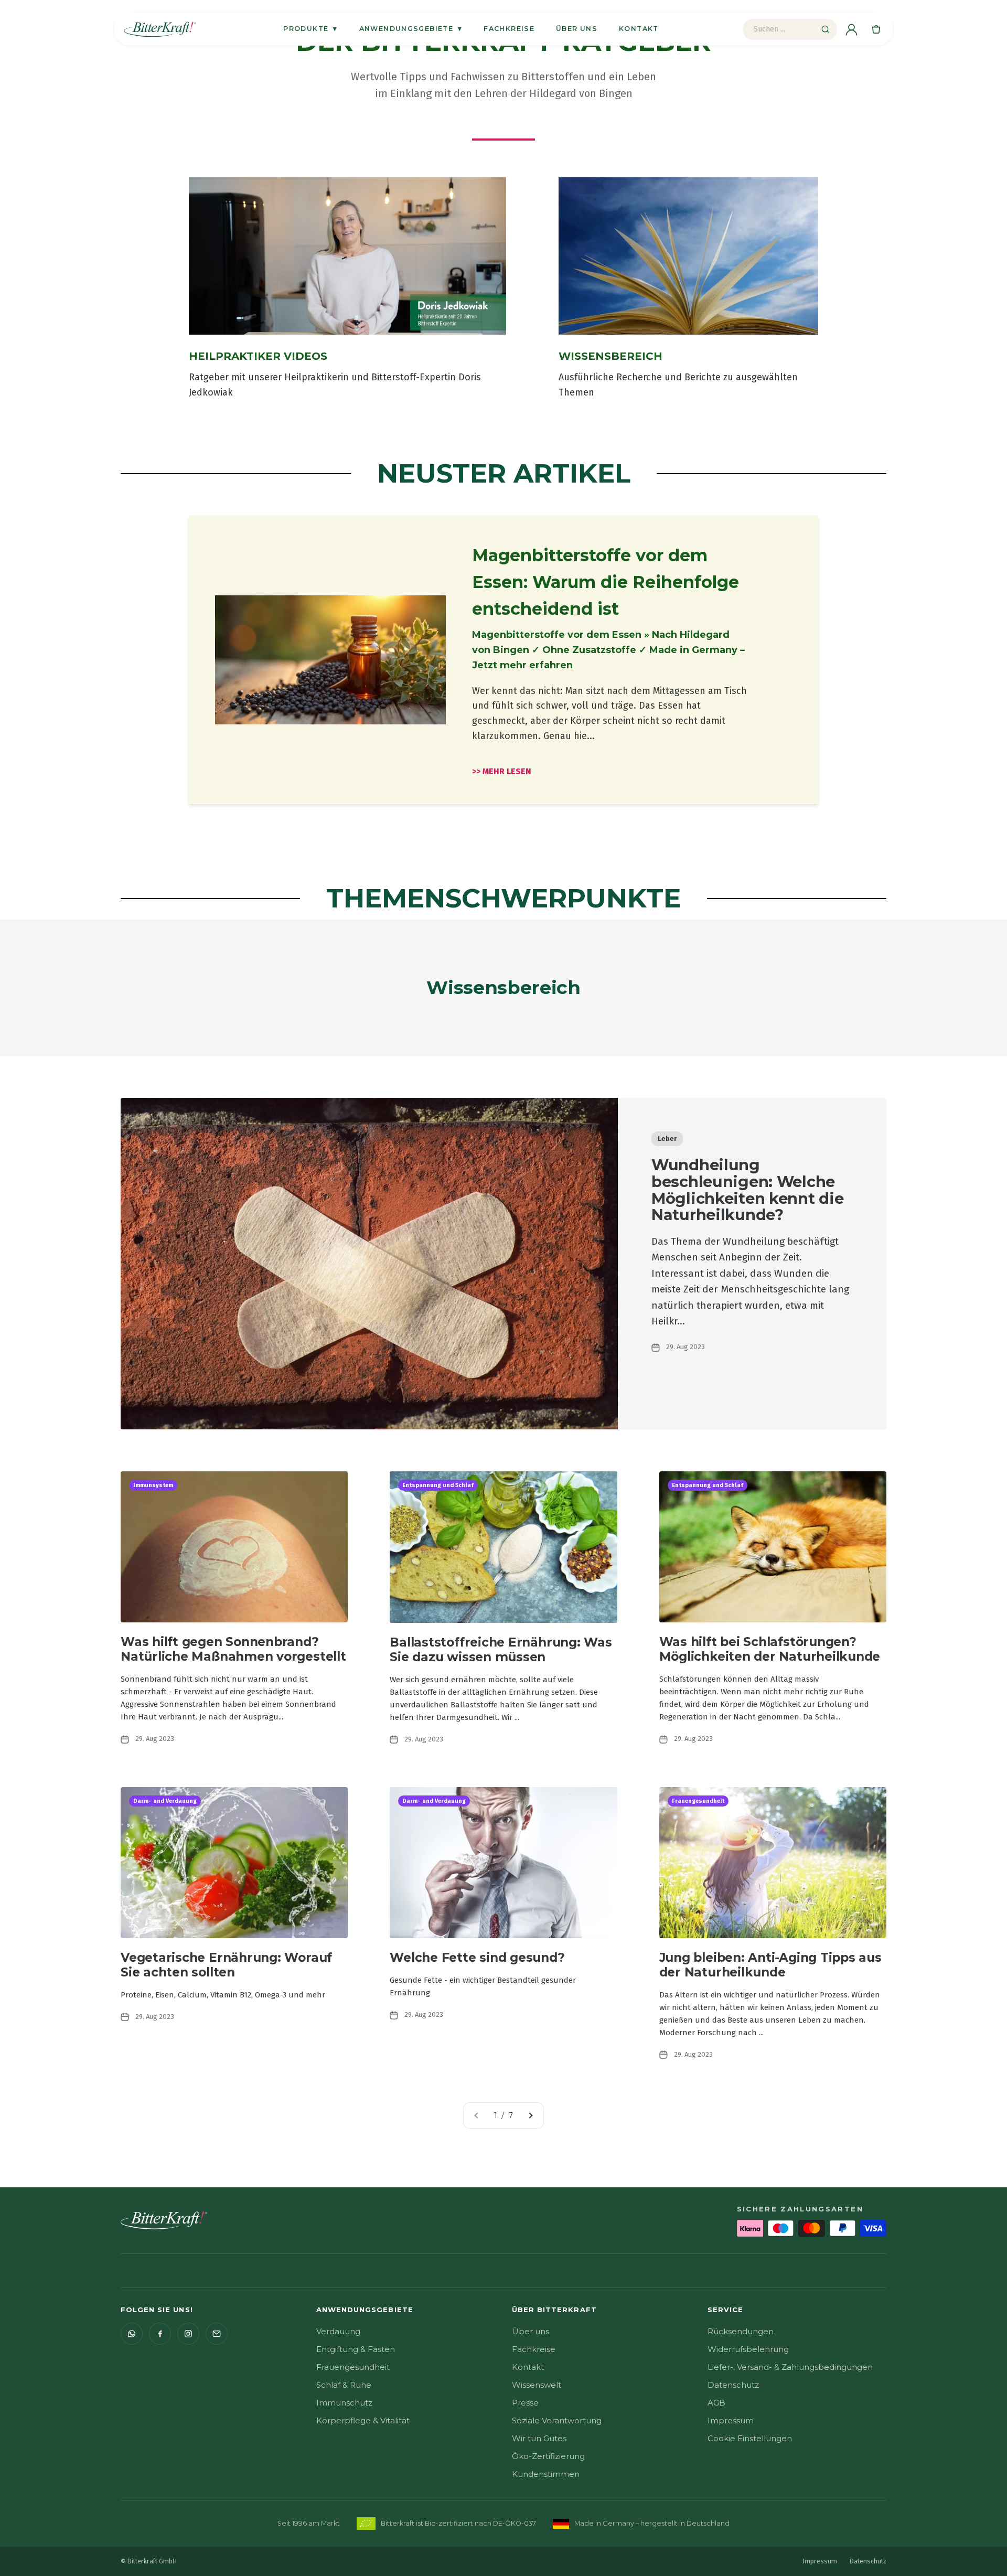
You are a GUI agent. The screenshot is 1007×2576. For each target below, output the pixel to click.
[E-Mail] (217, 2334)
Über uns (577, 29)
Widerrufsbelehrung (748, 2349)
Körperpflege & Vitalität (363, 2420)
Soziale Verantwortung (557, 2420)
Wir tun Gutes (539, 2438)
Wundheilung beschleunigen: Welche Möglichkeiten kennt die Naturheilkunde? (747, 1190)
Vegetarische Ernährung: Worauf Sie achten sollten (226, 1965)
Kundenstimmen (546, 2474)
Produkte (310, 28)
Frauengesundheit (353, 2367)
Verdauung (338, 2331)
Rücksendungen (741, 2331)
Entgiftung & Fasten (356, 2349)
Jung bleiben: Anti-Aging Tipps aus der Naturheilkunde (770, 1965)
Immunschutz (344, 2403)
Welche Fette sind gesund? (477, 1958)
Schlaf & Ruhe (344, 2385)
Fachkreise (509, 29)
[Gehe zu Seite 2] (530, 2115)
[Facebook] (160, 2334)
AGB (716, 2403)
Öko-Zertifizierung (548, 2456)
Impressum (731, 2420)
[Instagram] (188, 2334)
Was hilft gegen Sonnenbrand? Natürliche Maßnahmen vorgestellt (233, 1649)
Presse (525, 2403)
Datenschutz (733, 2385)
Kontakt (639, 29)
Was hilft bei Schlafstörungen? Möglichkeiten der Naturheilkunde (770, 1649)
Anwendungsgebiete (411, 28)
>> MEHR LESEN (502, 771)
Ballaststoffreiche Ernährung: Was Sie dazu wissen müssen (501, 1650)
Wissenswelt (537, 2385)
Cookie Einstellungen (750, 2438)
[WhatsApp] (132, 2334)
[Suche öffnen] (825, 29)
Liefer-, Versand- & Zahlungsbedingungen (790, 2367)
